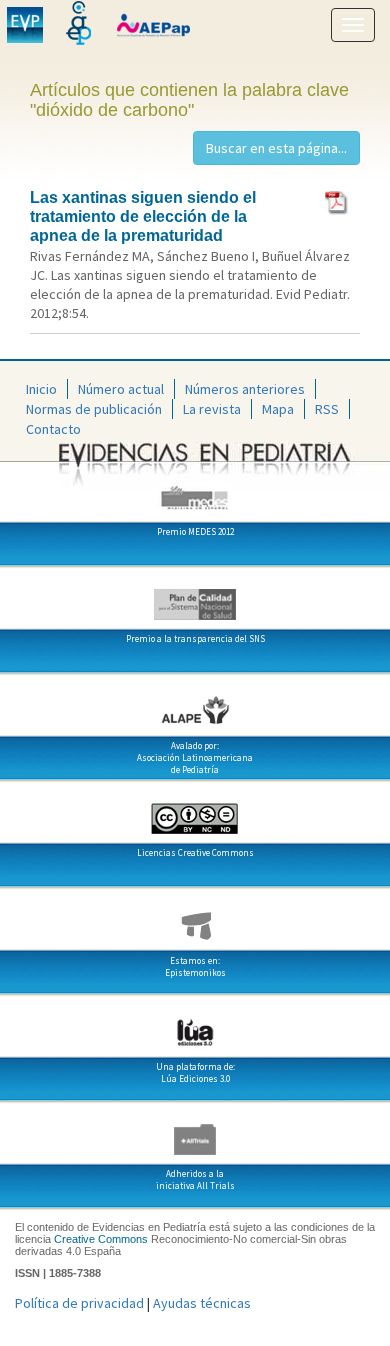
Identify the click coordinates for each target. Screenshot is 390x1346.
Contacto (53, 429)
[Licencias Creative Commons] (195, 811)
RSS (327, 409)
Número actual (121, 389)
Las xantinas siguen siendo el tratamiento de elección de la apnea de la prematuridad (143, 216)
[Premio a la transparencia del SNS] (195, 597)
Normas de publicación (94, 409)
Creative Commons (101, 1239)
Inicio (41, 389)
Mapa (278, 409)
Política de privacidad (79, 1303)
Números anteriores (245, 389)
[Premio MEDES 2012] (195, 490)
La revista (212, 409)
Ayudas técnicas (202, 1303)
